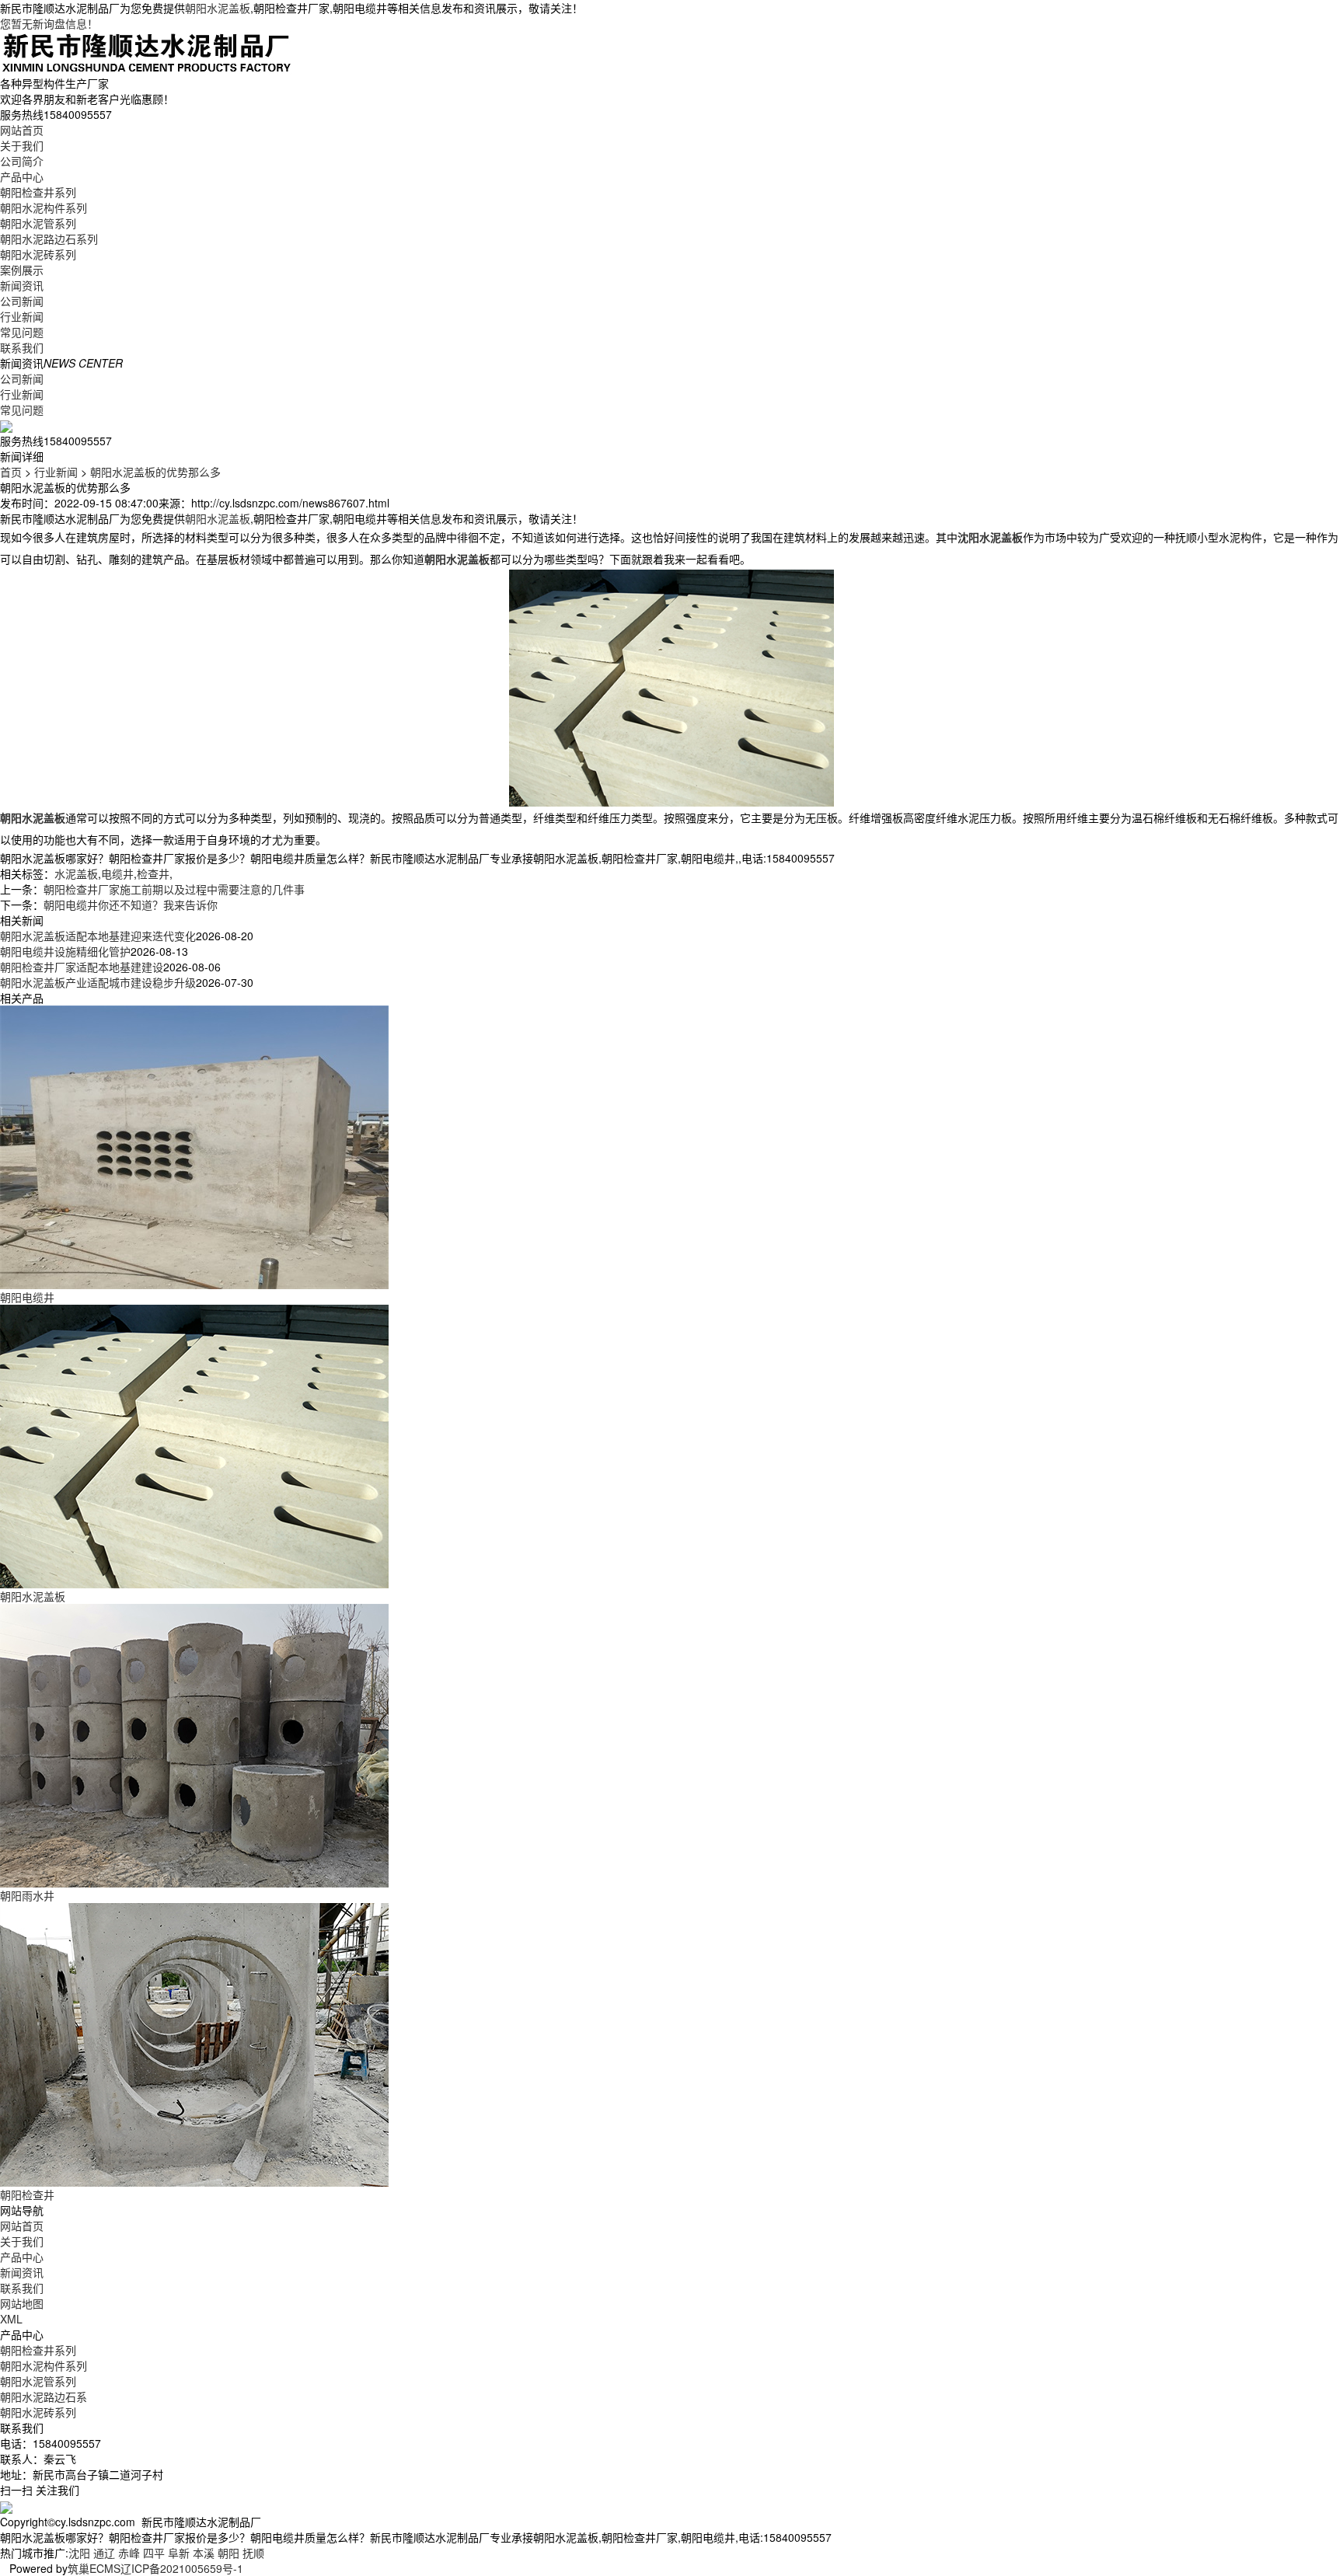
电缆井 (117, 873)
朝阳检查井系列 (38, 192)
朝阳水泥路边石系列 (49, 239)
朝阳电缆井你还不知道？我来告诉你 (131, 905)
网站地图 (22, 2303)
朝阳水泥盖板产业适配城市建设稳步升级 (98, 982)
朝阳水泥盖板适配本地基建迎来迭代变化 (98, 936)
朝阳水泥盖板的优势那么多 (155, 472)
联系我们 (22, 347)
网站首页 (22, 130)
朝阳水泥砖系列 (38, 254)
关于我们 (22, 145)
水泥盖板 (76, 873)
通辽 (104, 2553)
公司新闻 (22, 301)
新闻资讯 (22, 285)
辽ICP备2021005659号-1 (182, 2568)
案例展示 (22, 270)
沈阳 (79, 2553)
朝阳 (228, 2553)
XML (11, 2319)
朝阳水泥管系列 (38, 223)
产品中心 (22, 176)
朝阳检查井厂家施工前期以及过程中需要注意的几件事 (174, 889)
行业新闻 (22, 316)
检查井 (153, 873)
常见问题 (22, 332)
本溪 (204, 2553)
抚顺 (253, 2553)
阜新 (179, 2553)
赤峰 (129, 2553)
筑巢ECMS (94, 2568)
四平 (154, 2553)
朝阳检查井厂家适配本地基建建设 (82, 967)
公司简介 (22, 161)
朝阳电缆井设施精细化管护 (65, 951)
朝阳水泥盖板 (218, 8)
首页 (11, 472)
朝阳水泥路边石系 (44, 2396)
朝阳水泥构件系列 (44, 207)
